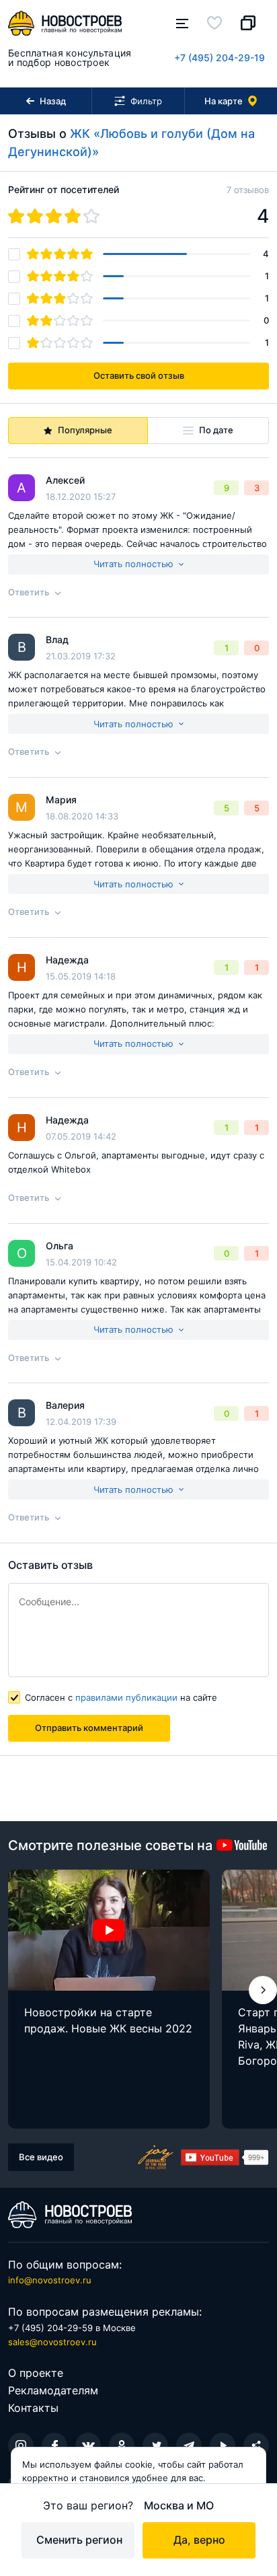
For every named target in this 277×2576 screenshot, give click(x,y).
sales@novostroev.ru (52, 2342)
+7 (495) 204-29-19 (220, 58)
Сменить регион (79, 2540)
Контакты (33, 2408)
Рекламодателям (53, 2390)
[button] (263, 1990)
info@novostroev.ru (50, 2280)
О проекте (36, 2373)
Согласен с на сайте (121, 1697)
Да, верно (199, 2540)
